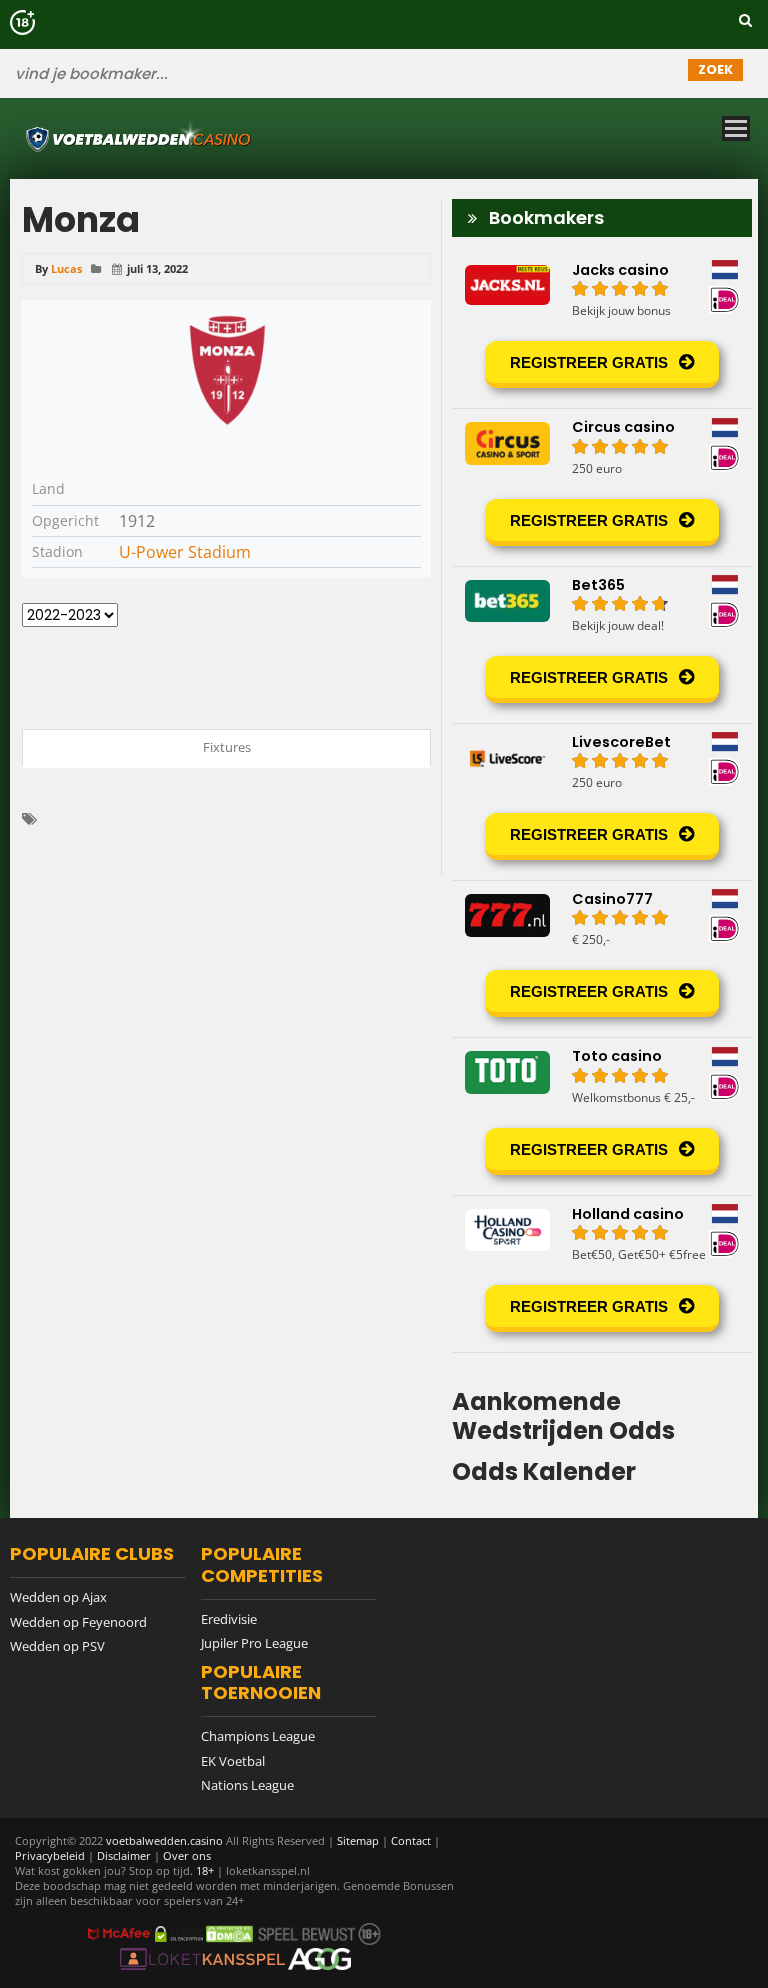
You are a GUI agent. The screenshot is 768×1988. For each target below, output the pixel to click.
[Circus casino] (602, 487)
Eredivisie (229, 1619)
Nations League (247, 1785)
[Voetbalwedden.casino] (376, 138)
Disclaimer (124, 1855)
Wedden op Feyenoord (78, 1622)
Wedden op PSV (57, 1646)
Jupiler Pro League (254, 1643)
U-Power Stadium (185, 552)
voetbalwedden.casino (164, 1840)
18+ (206, 1870)
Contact (411, 1840)
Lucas (66, 268)
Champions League (258, 1736)
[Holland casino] (602, 1274)
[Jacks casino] (602, 330)
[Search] (745, 20)
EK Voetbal (233, 1761)
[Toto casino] (602, 1116)
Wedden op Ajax (58, 1597)
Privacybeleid (50, 1855)
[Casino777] (602, 959)
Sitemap (358, 1840)
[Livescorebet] (602, 802)
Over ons (187, 1855)
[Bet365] (602, 645)
